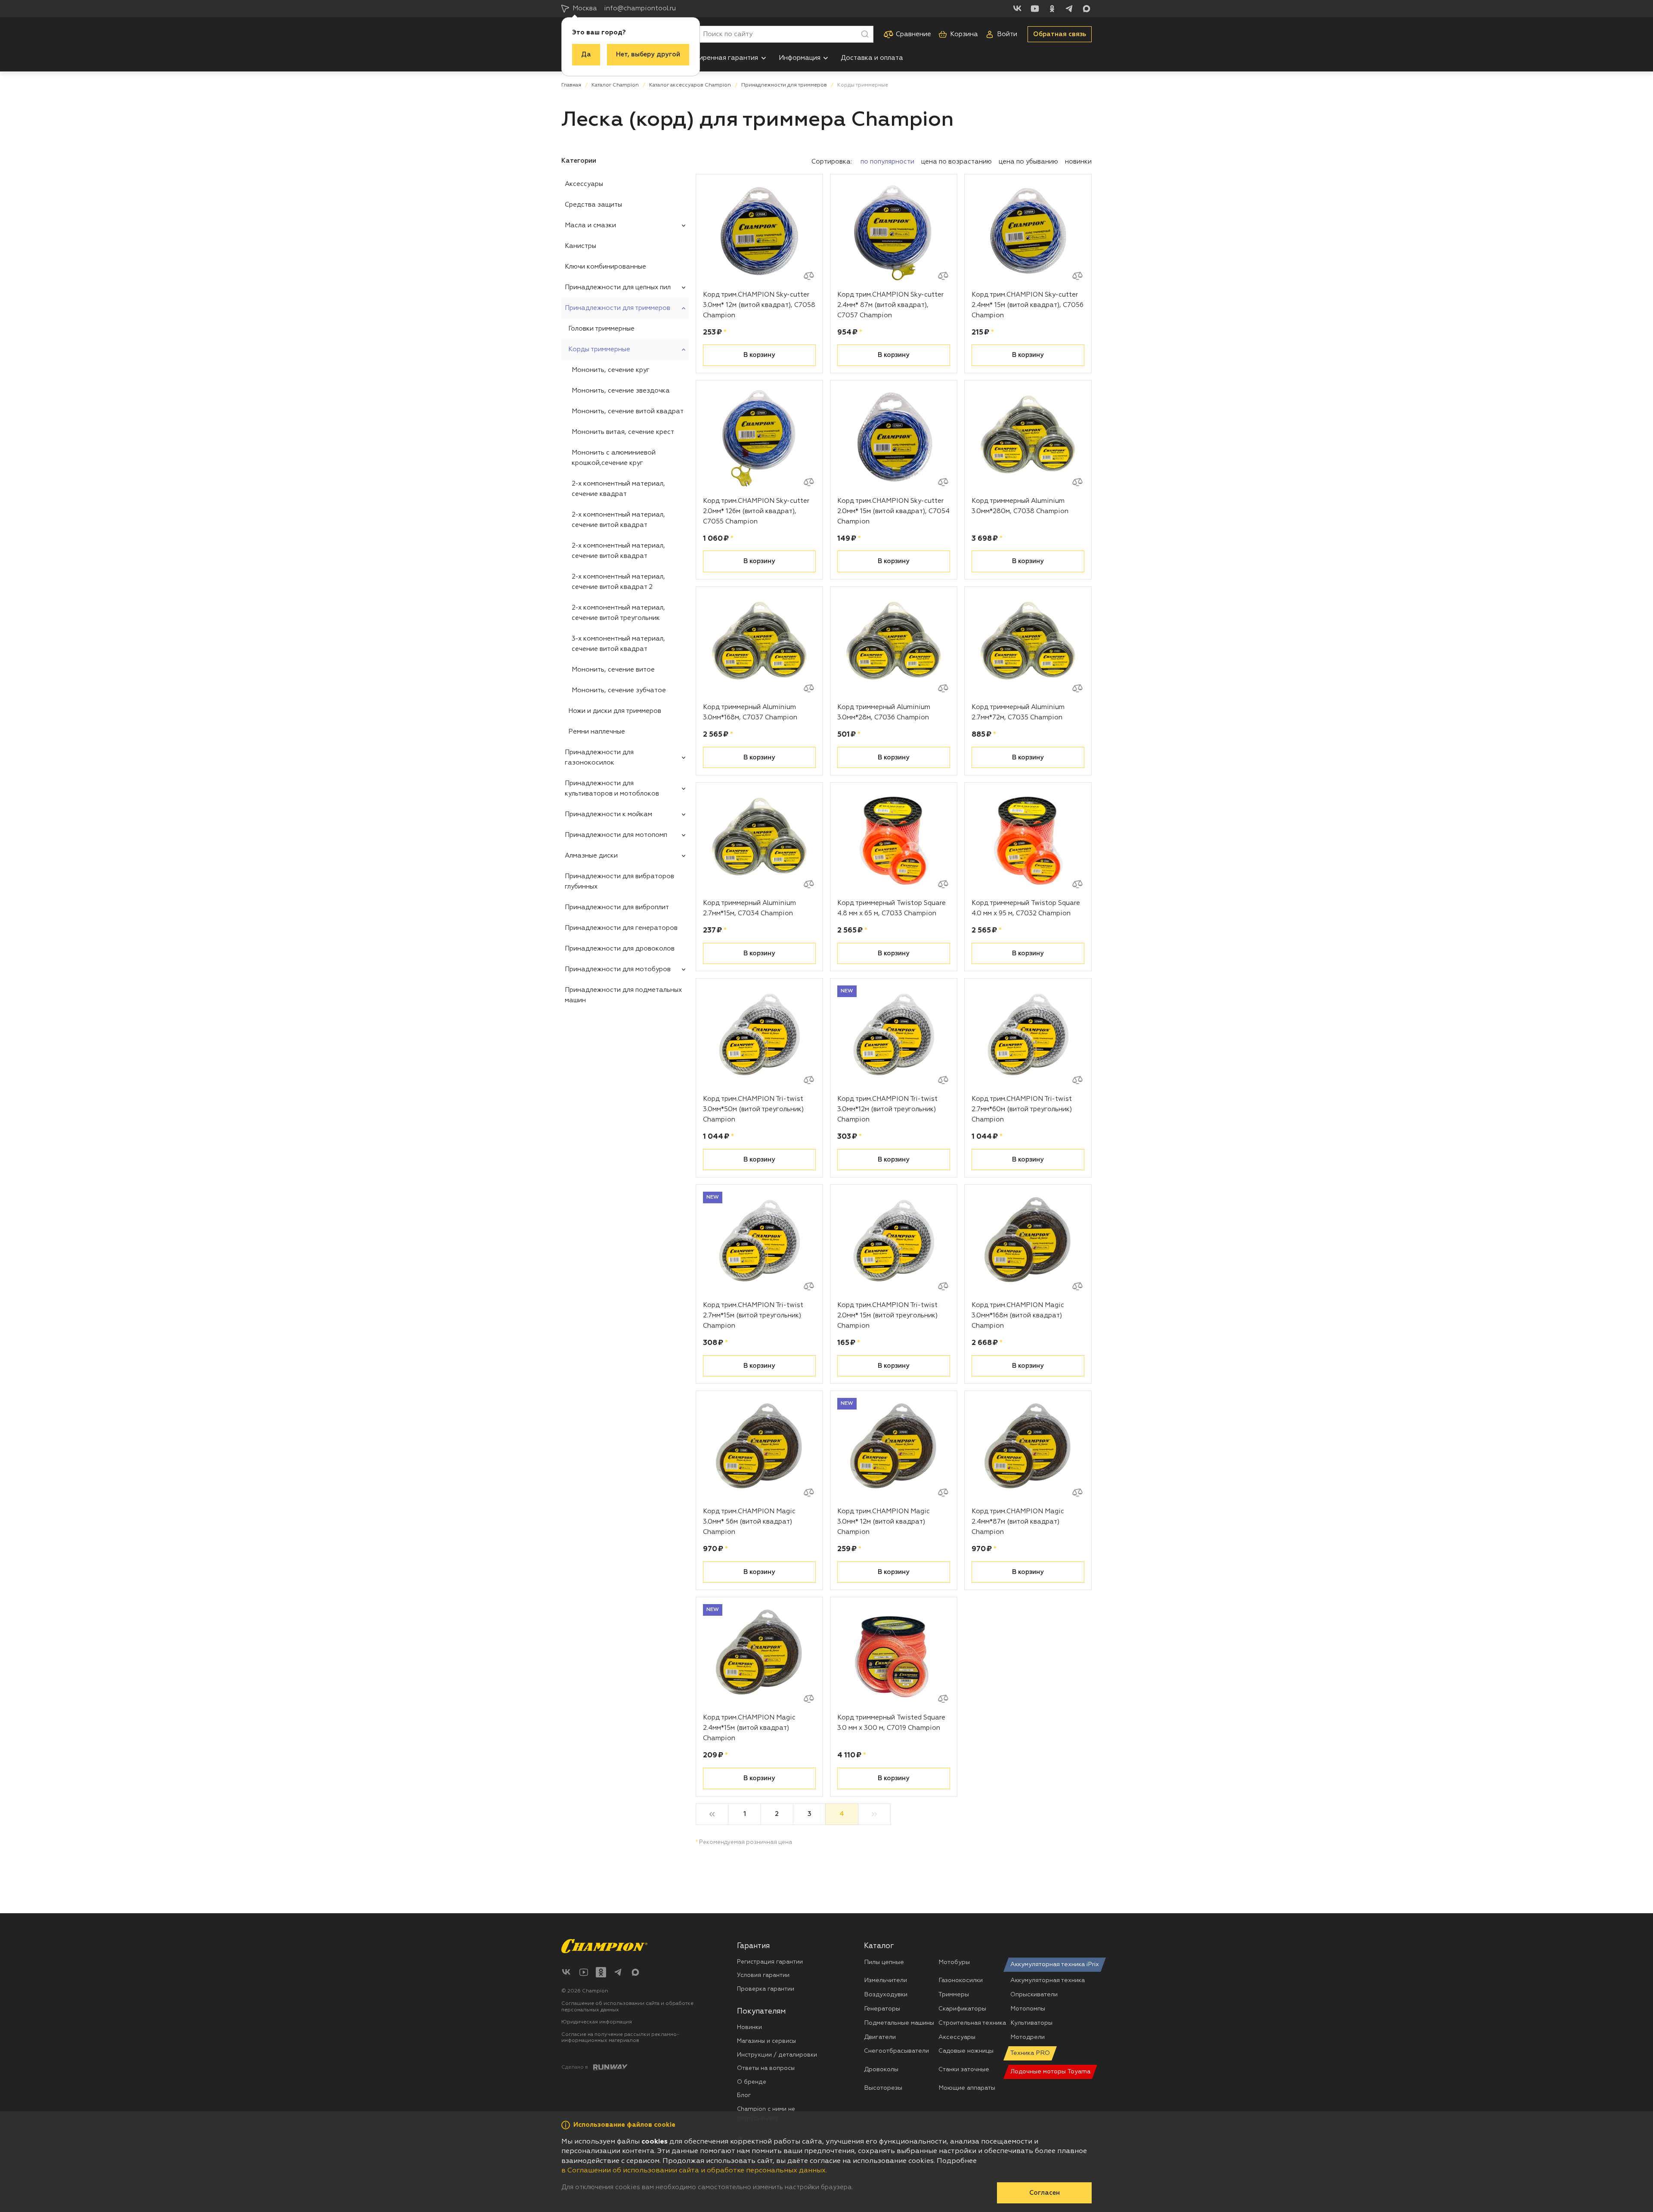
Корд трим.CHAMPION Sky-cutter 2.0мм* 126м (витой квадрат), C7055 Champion (756, 511)
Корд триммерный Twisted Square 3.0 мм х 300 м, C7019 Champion (891, 1723)
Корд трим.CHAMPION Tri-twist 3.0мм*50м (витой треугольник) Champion (753, 1109)
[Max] (1087, 9)
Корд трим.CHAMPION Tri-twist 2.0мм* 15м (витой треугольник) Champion (887, 1315)
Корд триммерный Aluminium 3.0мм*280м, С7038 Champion (1020, 506)
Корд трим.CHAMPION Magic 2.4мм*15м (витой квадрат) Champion (749, 1728)
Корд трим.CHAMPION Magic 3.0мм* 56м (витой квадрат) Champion (749, 1522)
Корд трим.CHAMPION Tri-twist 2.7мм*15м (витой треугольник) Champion (753, 1315)
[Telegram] (1069, 9)
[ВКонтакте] (1018, 9)
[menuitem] (724, 58)
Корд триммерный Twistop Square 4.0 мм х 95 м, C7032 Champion (1026, 908)
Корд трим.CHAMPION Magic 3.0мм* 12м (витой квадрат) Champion (884, 1522)
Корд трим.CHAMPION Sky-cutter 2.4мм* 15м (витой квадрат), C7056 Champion (1028, 305)
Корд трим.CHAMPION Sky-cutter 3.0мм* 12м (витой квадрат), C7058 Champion (759, 305)
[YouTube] (1035, 9)
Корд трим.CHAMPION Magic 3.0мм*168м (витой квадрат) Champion (1018, 1315)
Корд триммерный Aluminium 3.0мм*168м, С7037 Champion (750, 712)
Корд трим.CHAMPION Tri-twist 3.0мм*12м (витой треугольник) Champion (887, 1109)
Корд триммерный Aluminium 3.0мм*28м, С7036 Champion (884, 712)
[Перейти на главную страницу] (604, 1946)
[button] (764, 58)
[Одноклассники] (1052, 9)
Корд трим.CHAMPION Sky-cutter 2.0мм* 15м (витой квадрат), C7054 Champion (893, 511)
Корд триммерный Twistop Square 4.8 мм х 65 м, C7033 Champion (892, 908)
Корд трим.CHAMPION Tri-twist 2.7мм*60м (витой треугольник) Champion (1022, 1109)
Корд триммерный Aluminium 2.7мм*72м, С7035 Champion (1018, 712)
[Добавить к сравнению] (809, 276)
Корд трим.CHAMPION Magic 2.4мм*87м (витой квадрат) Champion (1018, 1522)
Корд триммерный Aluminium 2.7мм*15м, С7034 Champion (749, 908)
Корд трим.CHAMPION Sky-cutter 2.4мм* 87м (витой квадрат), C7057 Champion (890, 305)
